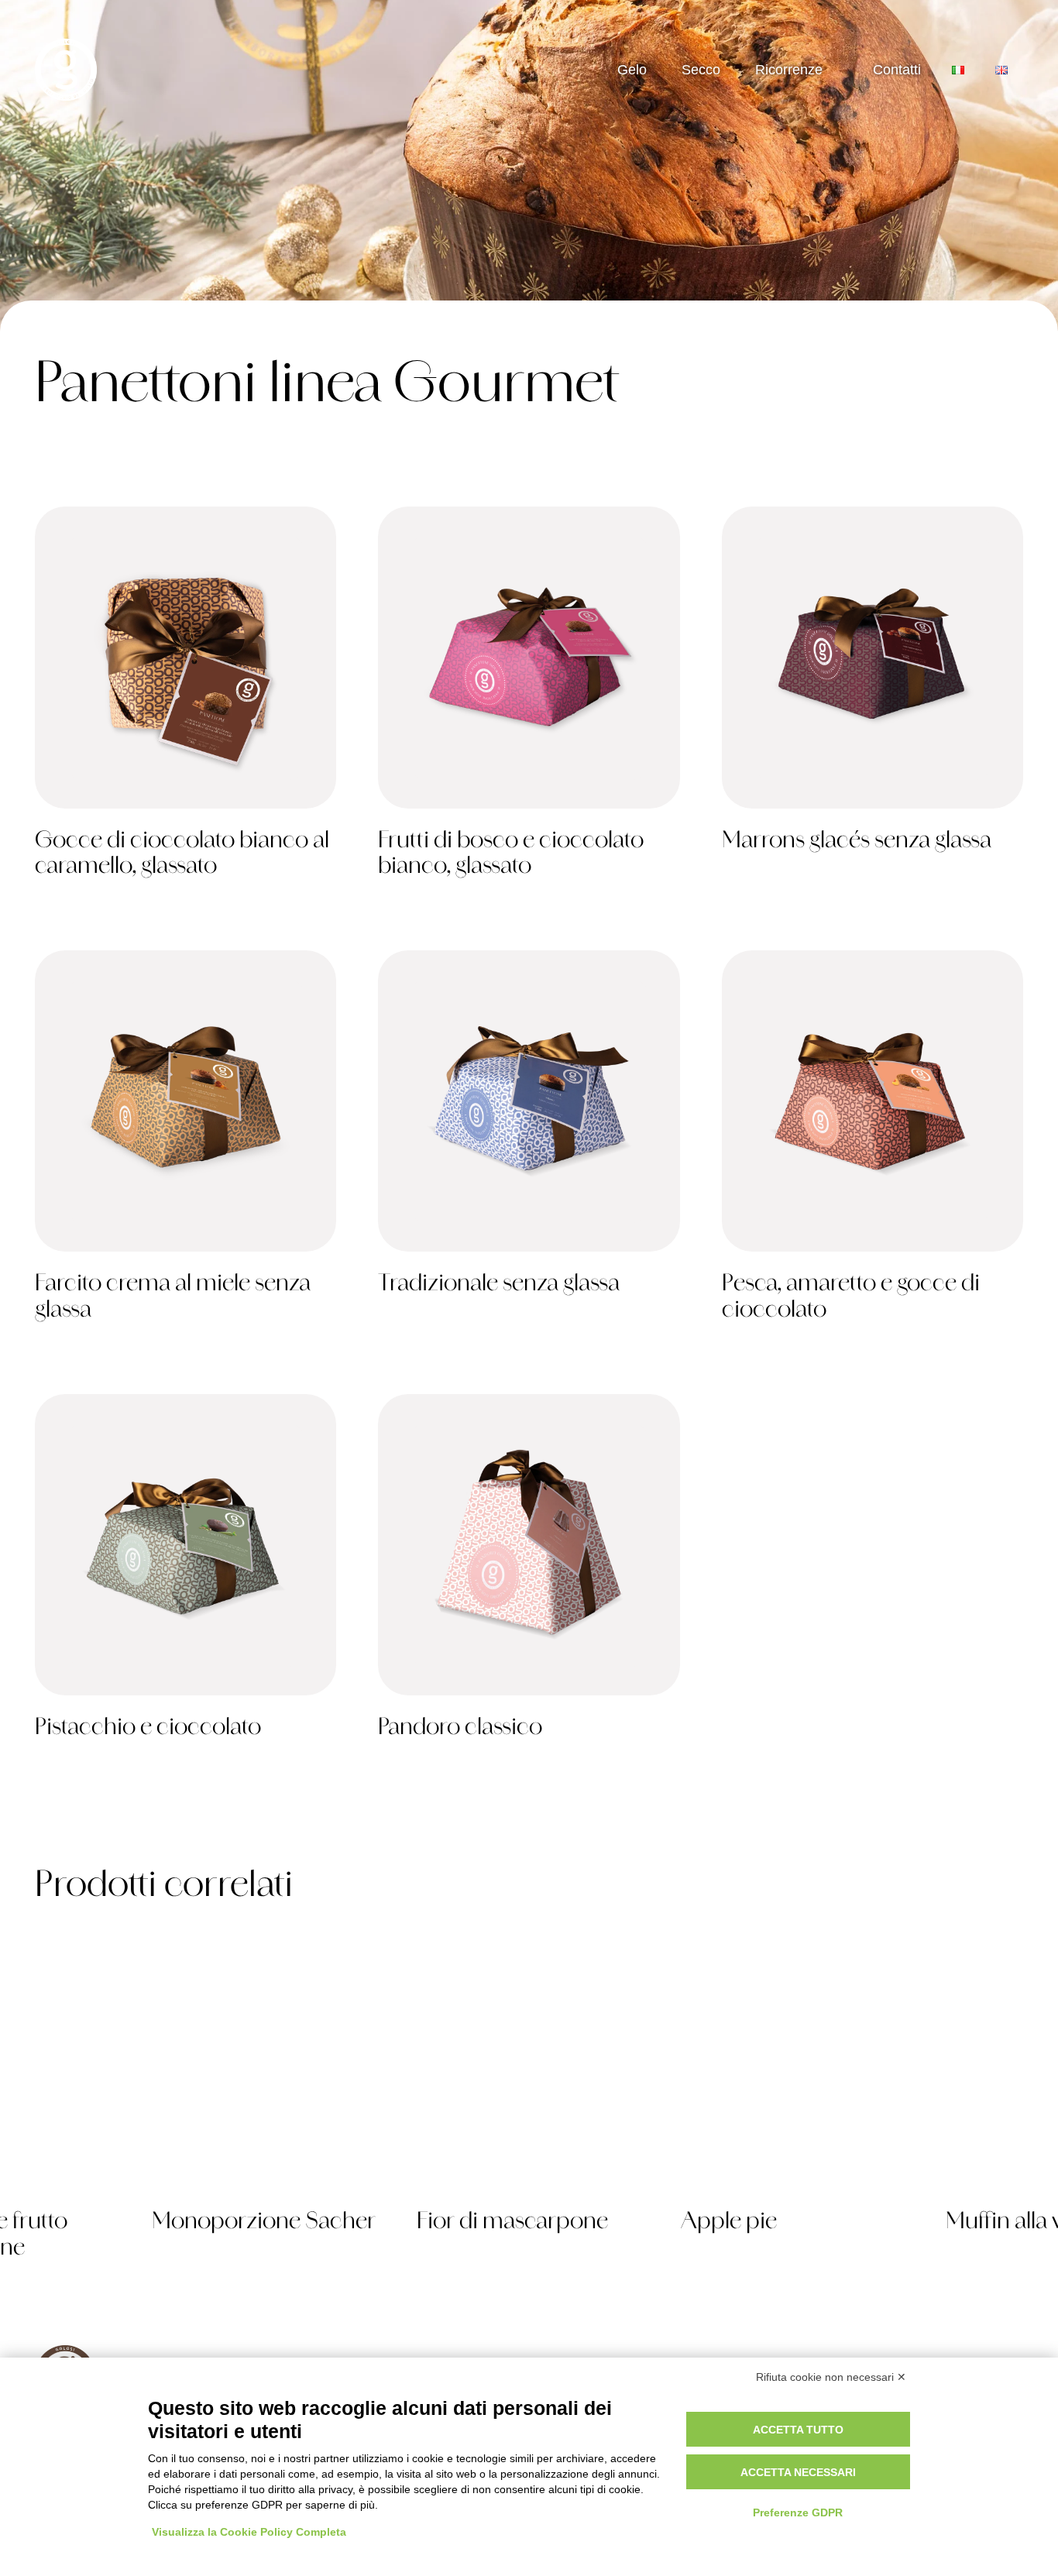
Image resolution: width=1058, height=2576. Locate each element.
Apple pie (729, 2223)
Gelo (632, 70)
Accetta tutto (798, 2430)
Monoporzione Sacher (264, 2223)
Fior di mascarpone (512, 2223)
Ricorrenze (789, 70)
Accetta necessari (798, 2472)
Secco (701, 70)
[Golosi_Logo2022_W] (66, 70)
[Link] (185, 701)
